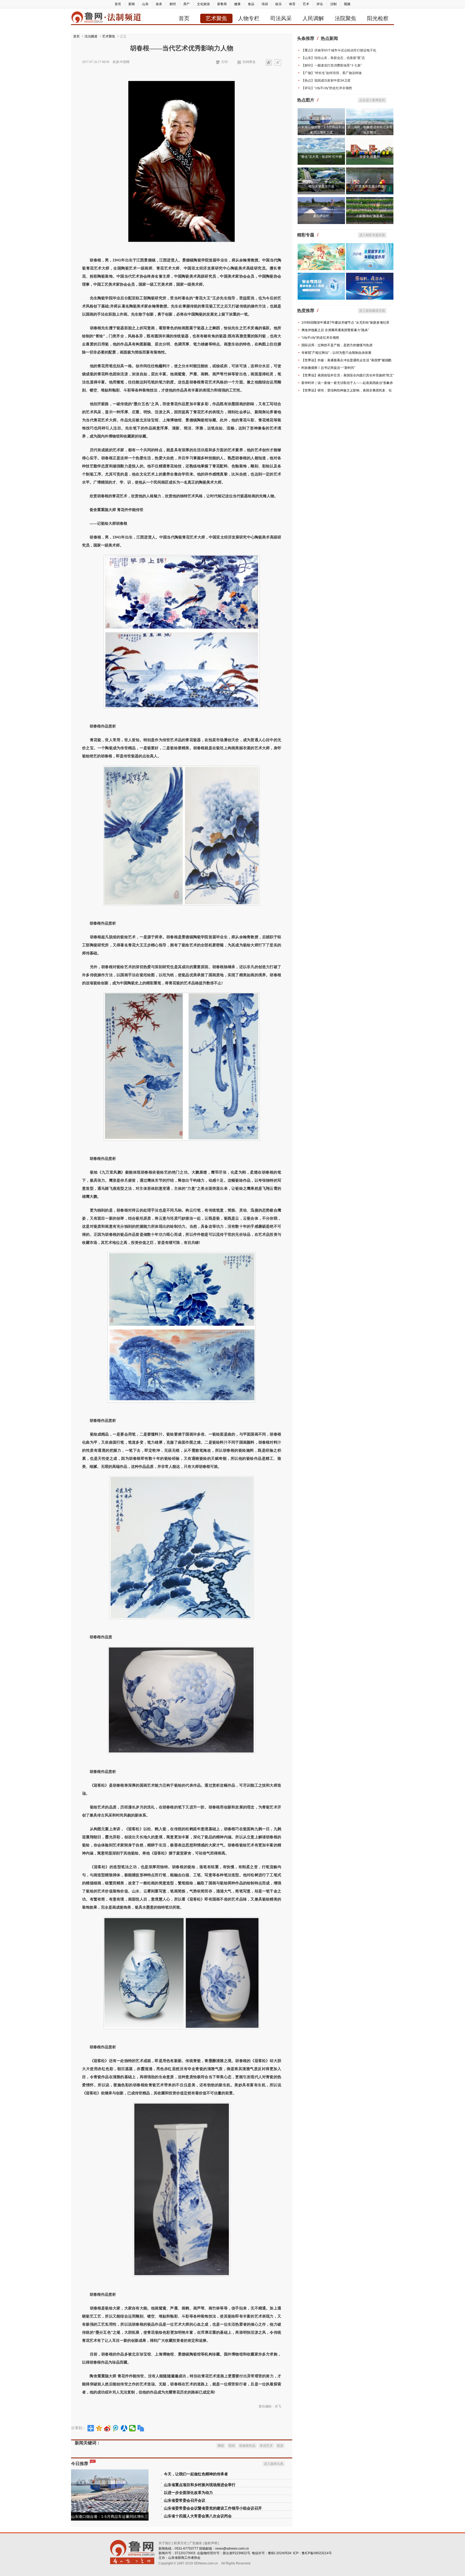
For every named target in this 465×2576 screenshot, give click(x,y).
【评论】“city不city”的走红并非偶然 (327, 88)
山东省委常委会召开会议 (185, 2500)
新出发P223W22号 (237, 2553)
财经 (173, 4)
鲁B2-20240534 (280, 2553)
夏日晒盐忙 (321, 216)
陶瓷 (221, 2446)
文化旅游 (203, 4)
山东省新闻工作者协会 (184, 2558)
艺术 (306, 4)
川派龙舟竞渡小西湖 (370, 186)
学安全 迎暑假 (370, 157)
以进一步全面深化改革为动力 (188, 2493)
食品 (251, 4)
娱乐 (279, 4)
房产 (186, 4)
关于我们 (165, 2543)
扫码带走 (249, 62)
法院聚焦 (346, 18)
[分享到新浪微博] (108, 2428)
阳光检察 (378, 18)
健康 (237, 4)
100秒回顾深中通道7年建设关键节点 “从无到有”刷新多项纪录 (345, 323)
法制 (333, 4)
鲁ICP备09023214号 (317, 2553)
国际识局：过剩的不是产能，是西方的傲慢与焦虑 (337, 345)
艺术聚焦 (216, 18)
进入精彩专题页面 (372, 235)
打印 (225, 62)
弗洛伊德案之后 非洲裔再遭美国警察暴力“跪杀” (335, 330)
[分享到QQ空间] (99, 2428)
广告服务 (196, 2543)
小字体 (269, 63)
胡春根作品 (247, 2446)
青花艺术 (266, 2446)
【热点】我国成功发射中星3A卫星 (326, 80)
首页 (118, 4)
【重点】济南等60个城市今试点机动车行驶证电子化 (339, 50)
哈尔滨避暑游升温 (321, 186)
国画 (232, 2446)
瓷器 (280, 2446)
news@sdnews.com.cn (232, 2549)
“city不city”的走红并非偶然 (320, 338)
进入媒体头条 (274, 2464)
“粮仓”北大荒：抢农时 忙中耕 (321, 157)
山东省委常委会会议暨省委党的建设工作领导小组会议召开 (213, 2508)
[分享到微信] (133, 2428)
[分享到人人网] (124, 2428)
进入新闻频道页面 (372, 311)
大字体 (278, 63)
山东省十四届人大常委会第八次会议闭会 (198, 2516)
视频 (347, 4)
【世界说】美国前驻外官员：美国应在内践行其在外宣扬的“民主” (348, 375)
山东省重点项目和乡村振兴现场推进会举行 (200, 2485)
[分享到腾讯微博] (116, 2428)
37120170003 (185, 2553)
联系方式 (180, 2543)
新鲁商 (222, 4)
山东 (145, 4)
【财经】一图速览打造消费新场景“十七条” (332, 65)
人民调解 (313, 18)
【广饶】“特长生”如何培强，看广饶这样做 (332, 73)
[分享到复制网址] (141, 2428)
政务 (159, 4)
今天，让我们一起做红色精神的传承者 (196, 2474)
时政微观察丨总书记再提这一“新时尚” (328, 368)
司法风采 (281, 18)
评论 (320, 4)
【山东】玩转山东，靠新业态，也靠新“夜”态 (333, 58)
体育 (292, 4)
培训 (265, 4)
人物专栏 (249, 18)
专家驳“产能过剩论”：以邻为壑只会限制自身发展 (336, 353)
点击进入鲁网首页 (372, 100)
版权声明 (211, 2543)
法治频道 (91, 36)
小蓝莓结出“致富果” (370, 216)
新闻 (132, 4)
